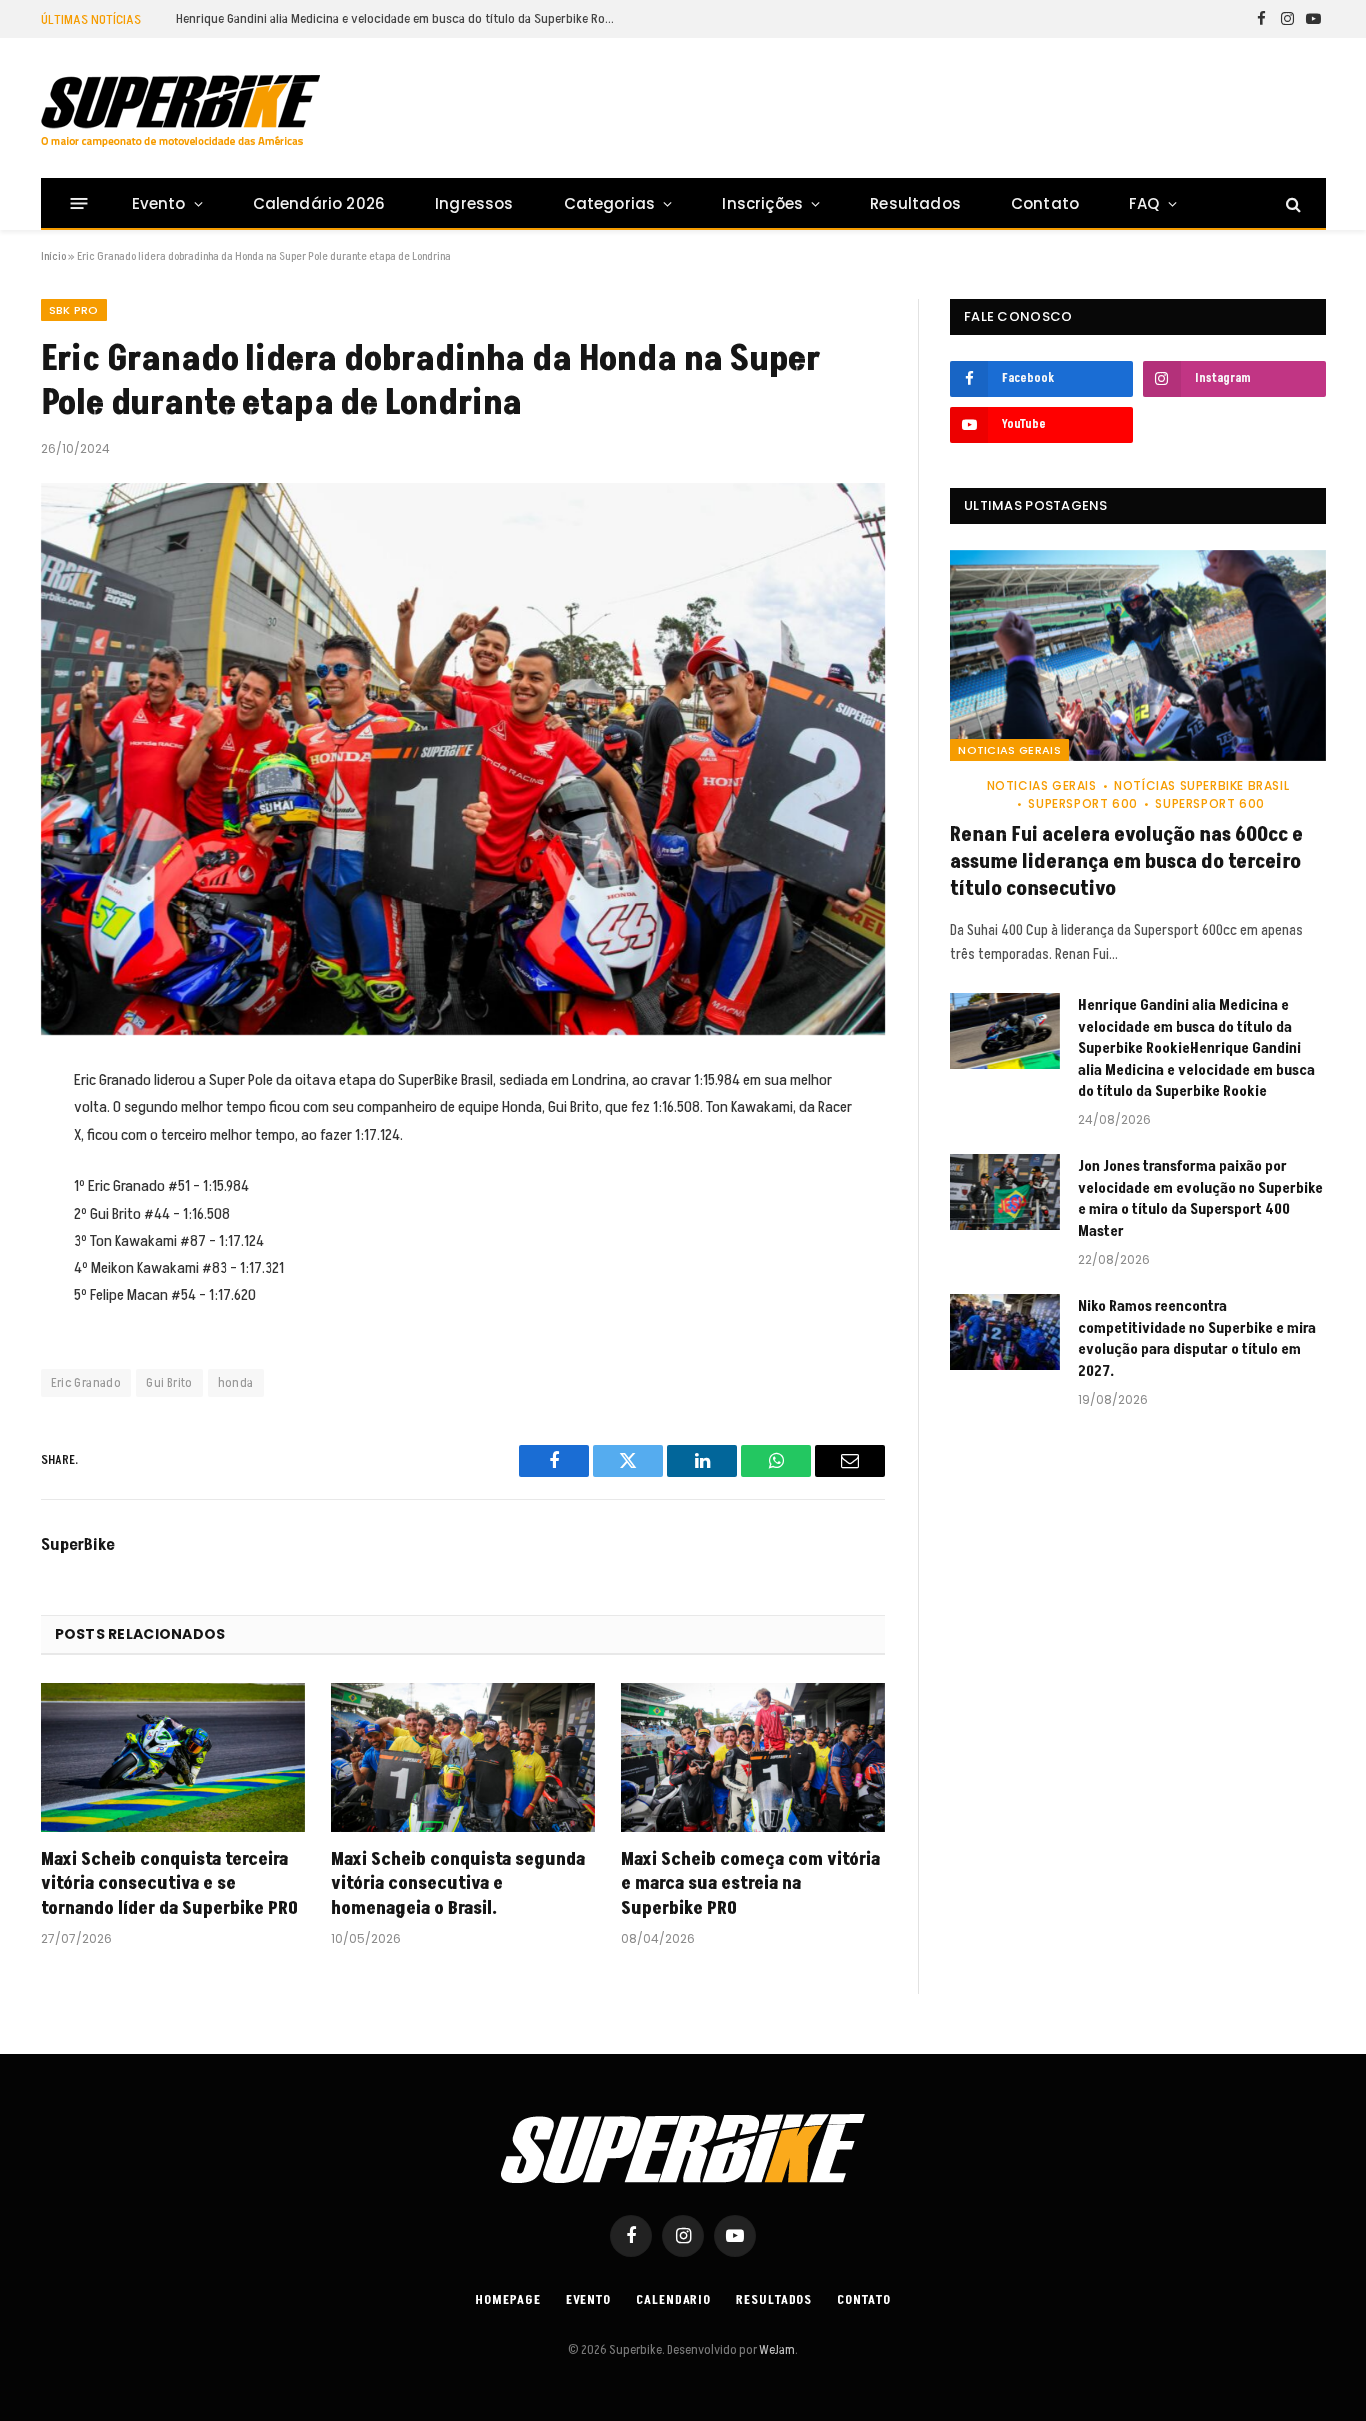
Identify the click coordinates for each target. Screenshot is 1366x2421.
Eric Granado (86, 1383)
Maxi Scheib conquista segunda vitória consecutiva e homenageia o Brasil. (458, 1884)
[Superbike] (180, 111)
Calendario (673, 2300)
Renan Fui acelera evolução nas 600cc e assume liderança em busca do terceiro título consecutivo (1126, 862)
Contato (1045, 203)
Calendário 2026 (319, 203)
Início (53, 256)
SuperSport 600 (1082, 803)
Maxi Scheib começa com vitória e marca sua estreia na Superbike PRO (750, 1884)
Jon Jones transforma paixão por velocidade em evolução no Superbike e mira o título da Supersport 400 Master (1200, 1198)
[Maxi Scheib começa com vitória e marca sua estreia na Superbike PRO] (753, 1757)
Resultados (915, 203)
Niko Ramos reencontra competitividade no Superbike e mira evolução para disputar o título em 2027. (1197, 1338)
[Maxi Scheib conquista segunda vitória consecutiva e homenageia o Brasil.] (463, 1757)
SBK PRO (74, 310)
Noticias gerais (1009, 750)
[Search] (1291, 203)
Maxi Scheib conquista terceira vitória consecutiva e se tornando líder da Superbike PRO (169, 1884)
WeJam (776, 2350)
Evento (159, 203)
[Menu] (78, 203)
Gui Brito (169, 1383)
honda (236, 1383)
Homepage (507, 2300)
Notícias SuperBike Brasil (1201, 785)
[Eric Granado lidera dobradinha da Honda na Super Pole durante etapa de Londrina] (463, 759)
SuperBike (78, 1545)
